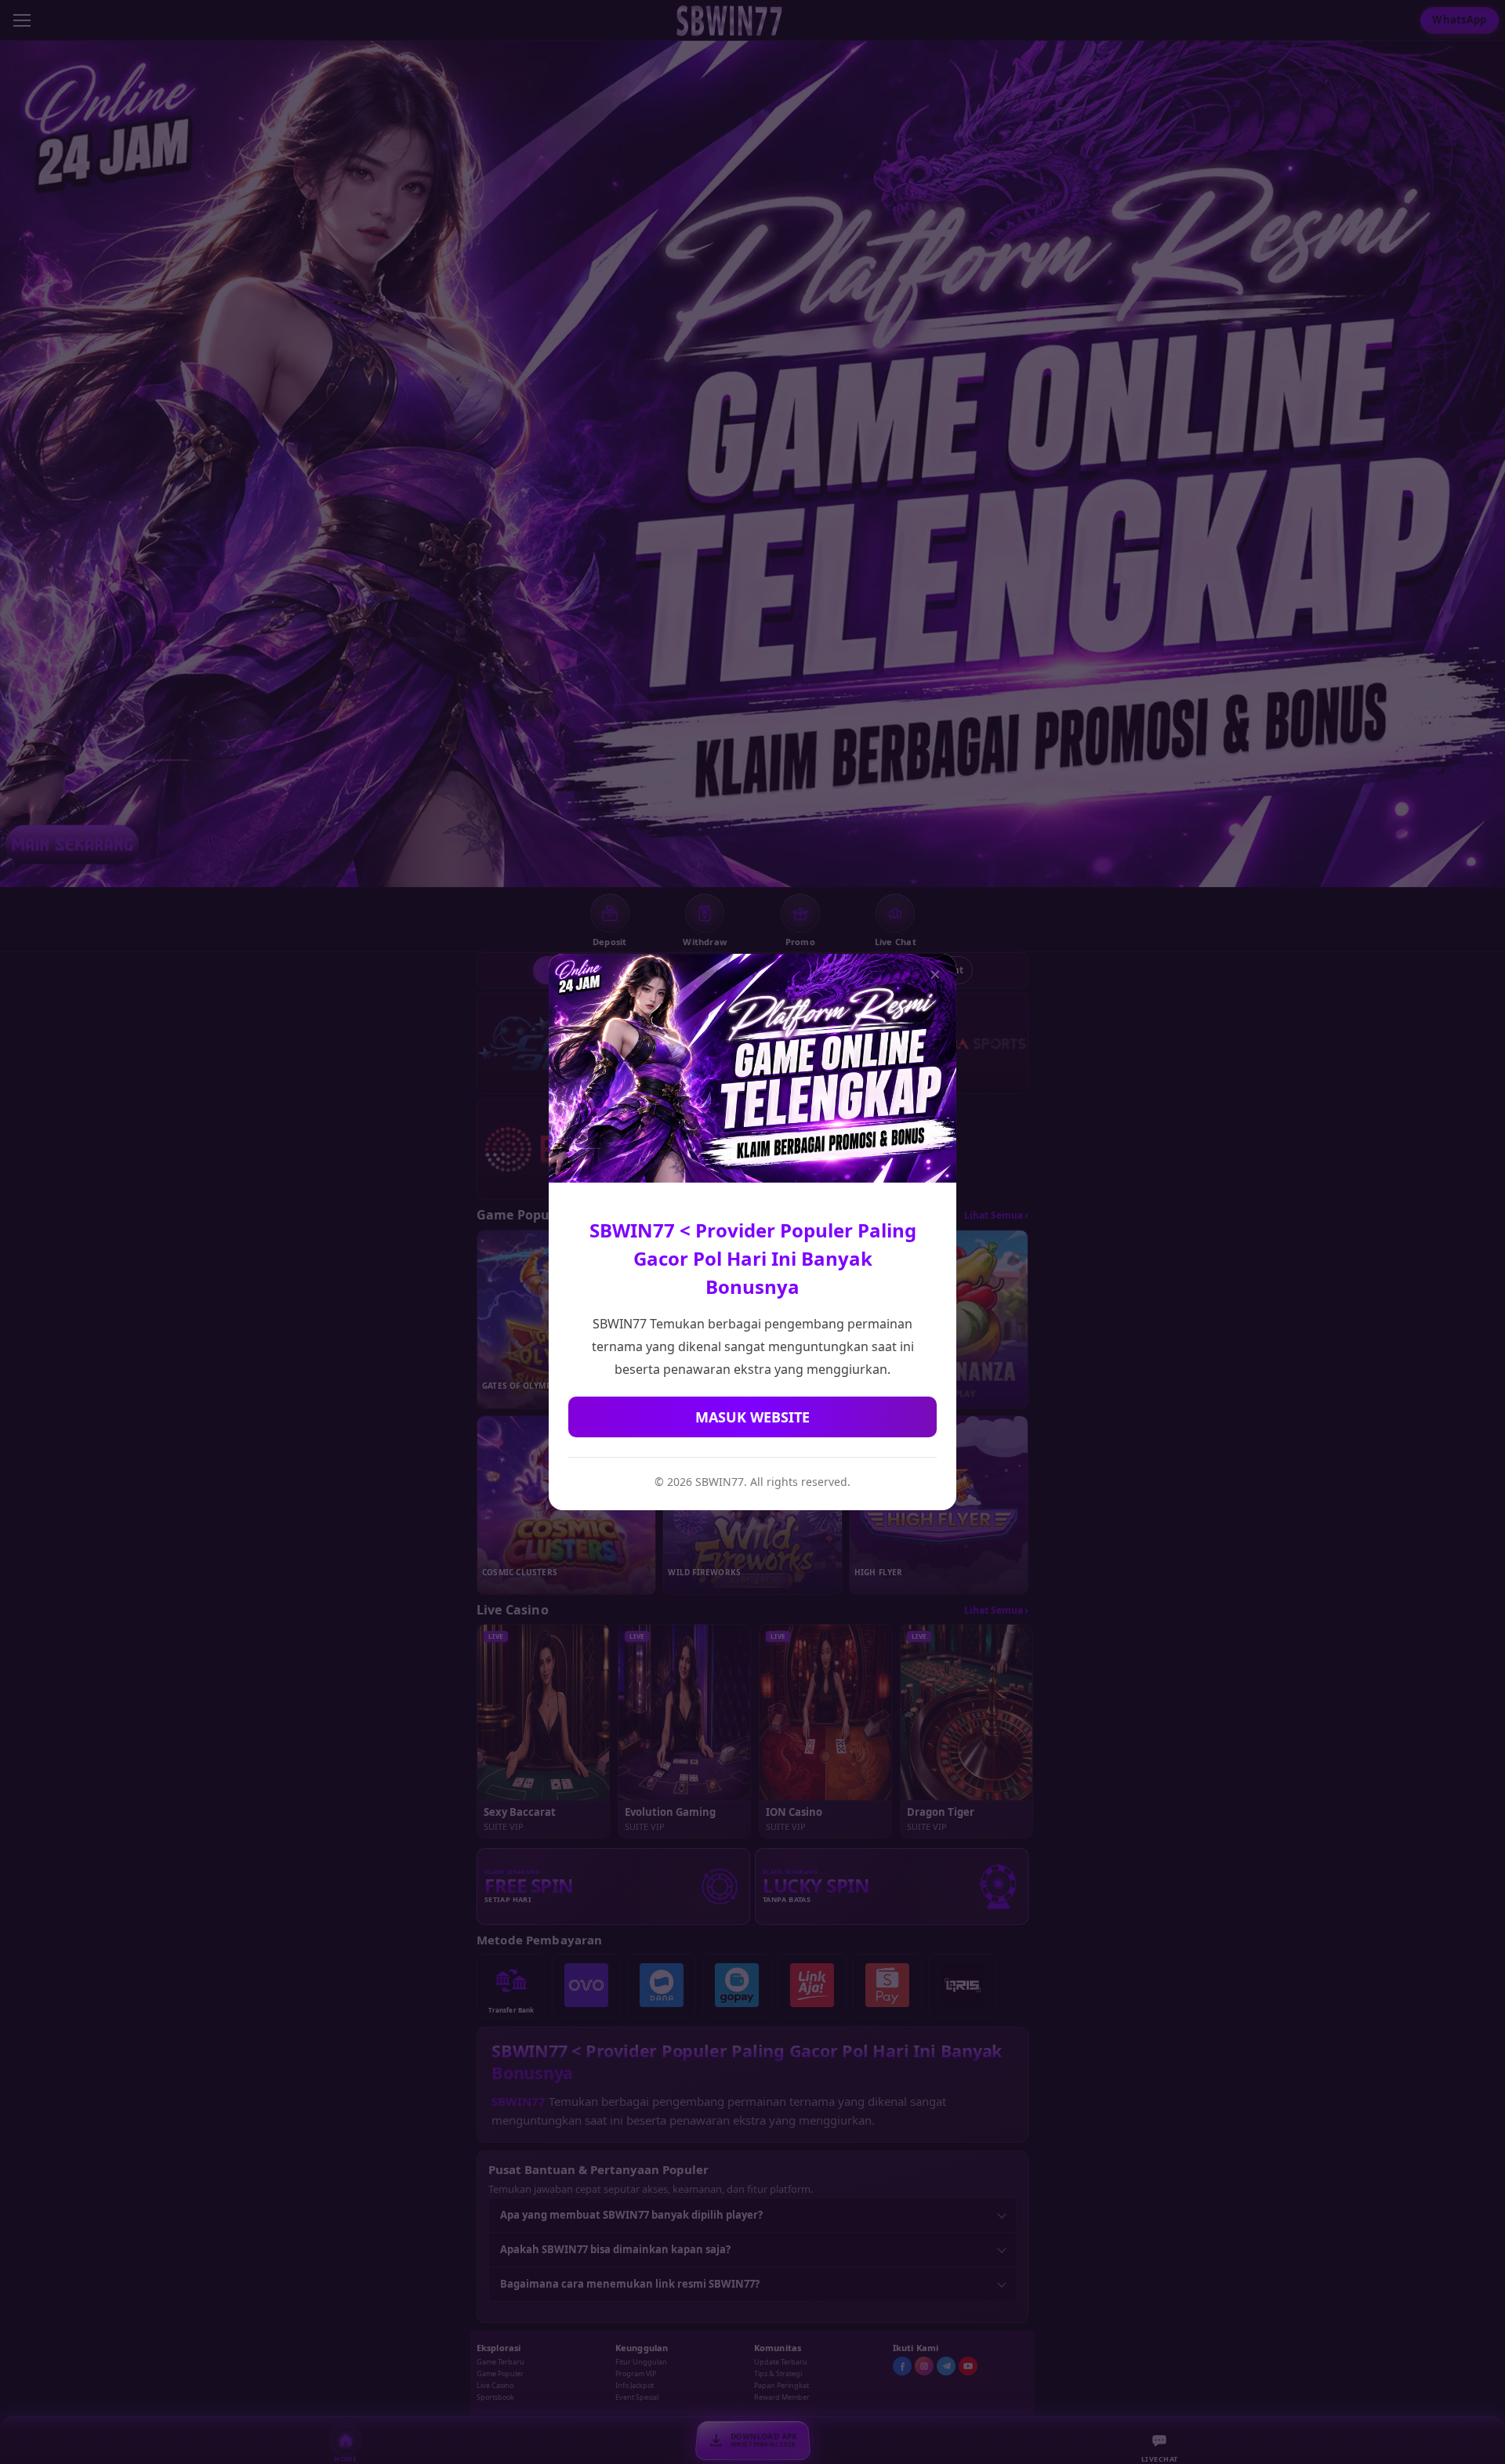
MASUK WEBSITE (752, 1417)
